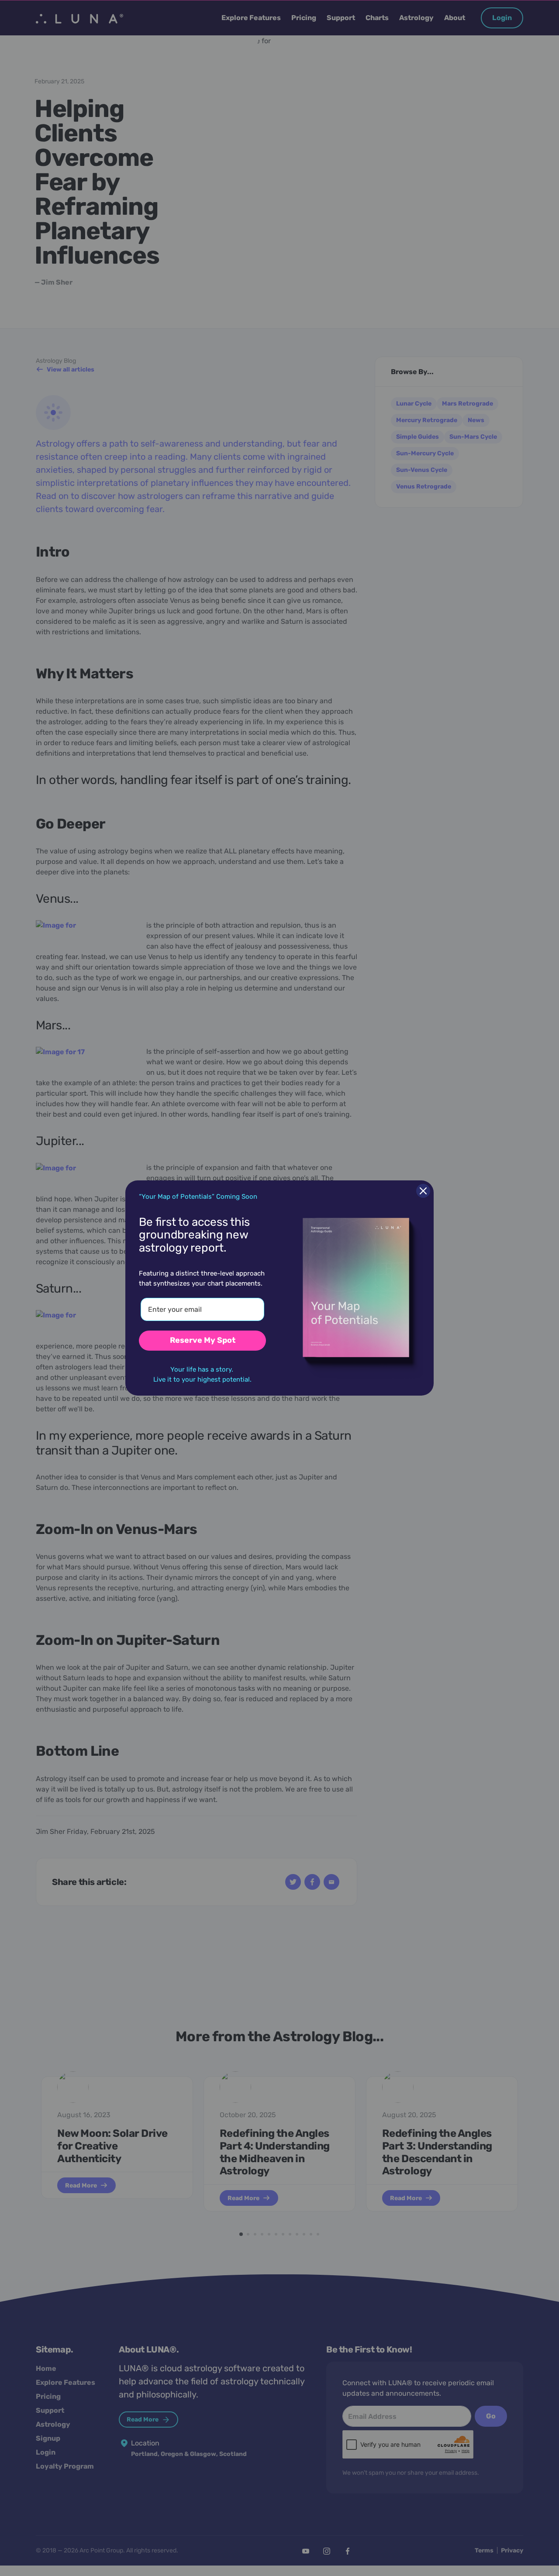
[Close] (423, 1191)
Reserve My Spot (203, 1340)
